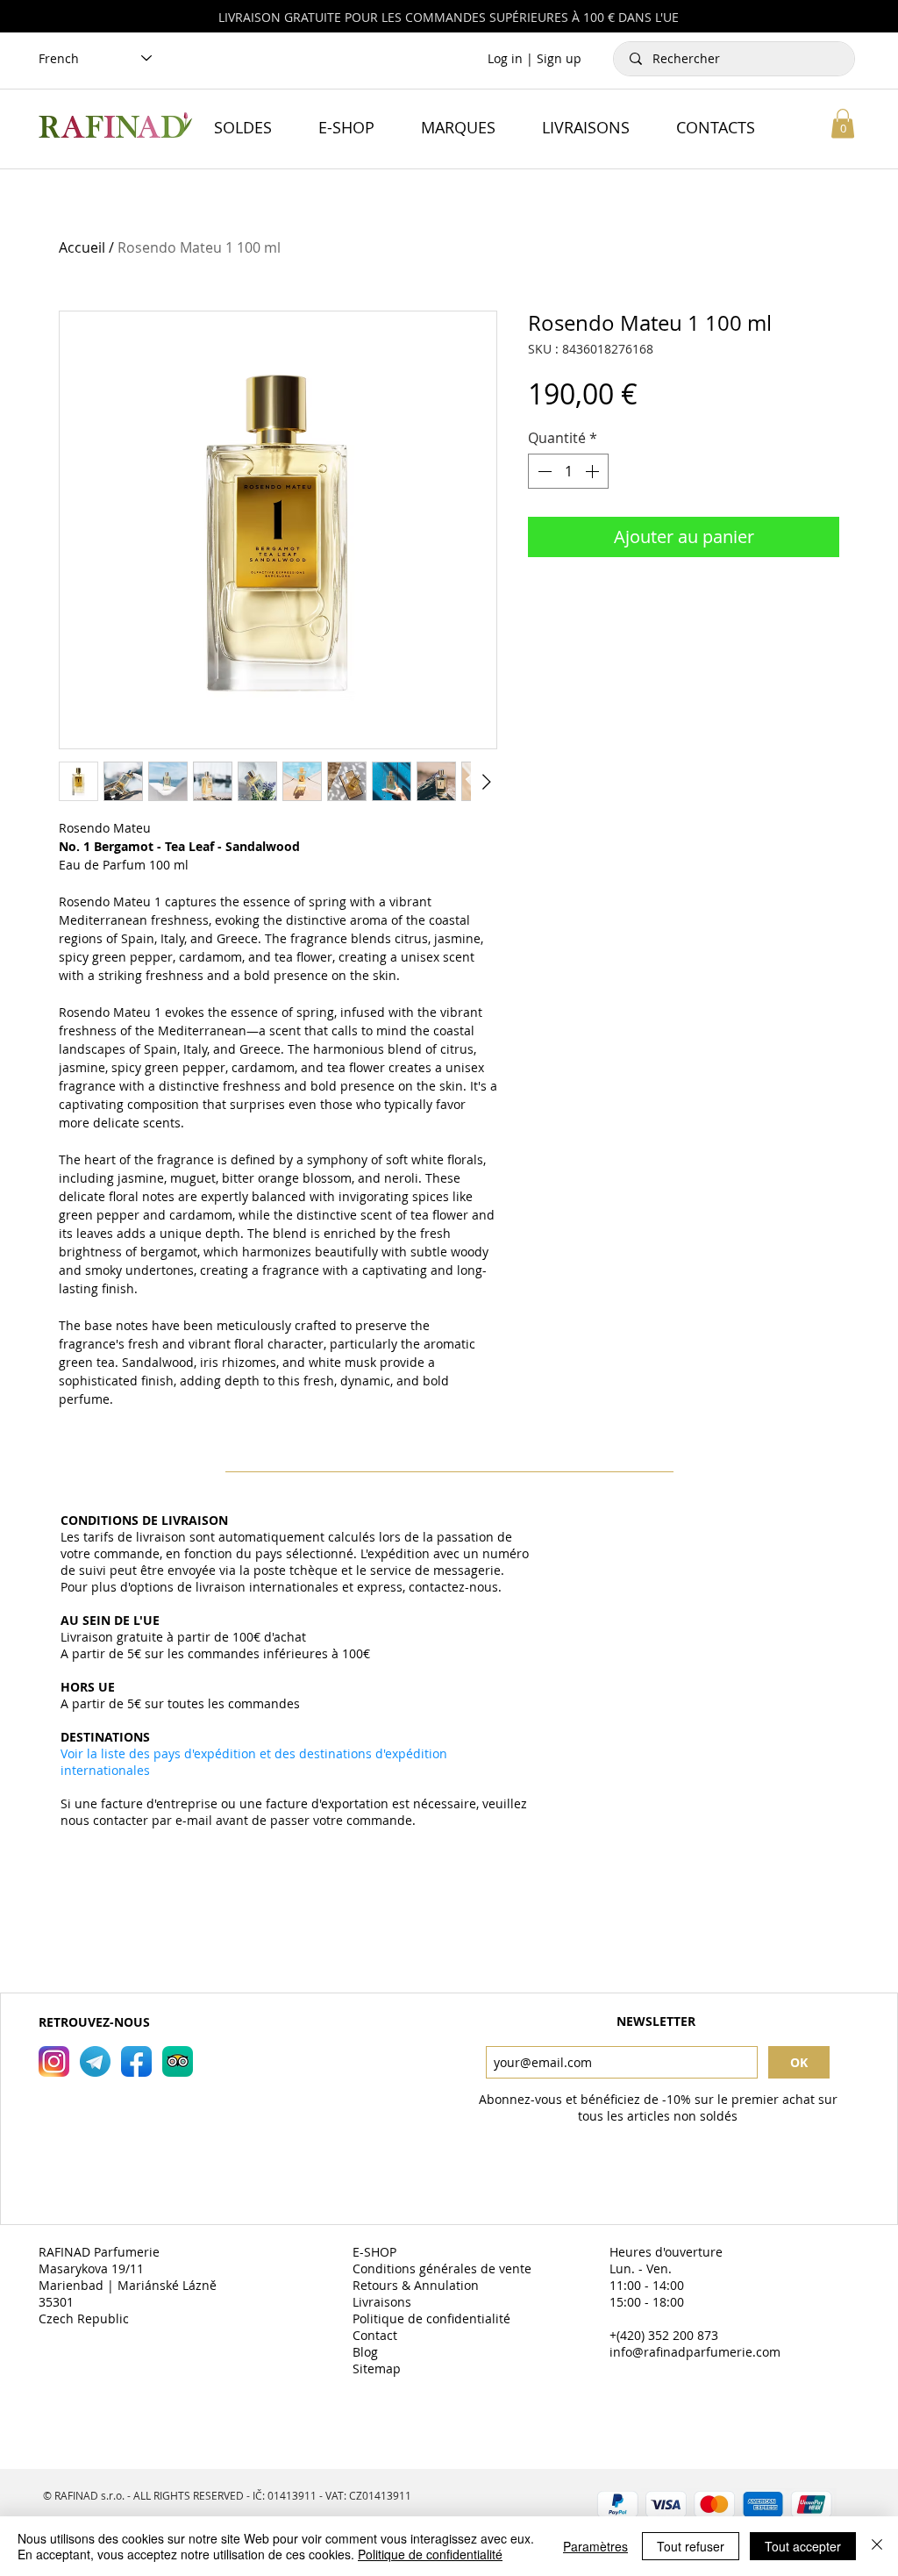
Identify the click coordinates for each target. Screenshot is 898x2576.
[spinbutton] (568, 471)
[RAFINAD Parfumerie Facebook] (136, 2061)
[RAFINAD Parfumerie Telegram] (95, 2061)
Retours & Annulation (417, 2285)
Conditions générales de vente (444, 2268)
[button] (843, 123)
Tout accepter (803, 2546)
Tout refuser (691, 2546)
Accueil (82, 247)
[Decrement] (543, 471)
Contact (377, 2335)
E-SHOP (376, 2252)
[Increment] (594, 471)
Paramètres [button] (595, 2546)
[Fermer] (877, 2546)
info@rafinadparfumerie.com (695, 2352)
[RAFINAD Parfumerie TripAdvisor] (178, 2061)
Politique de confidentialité (433, 2318)
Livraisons (384, 2302)
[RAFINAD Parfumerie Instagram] (54, 2061)
